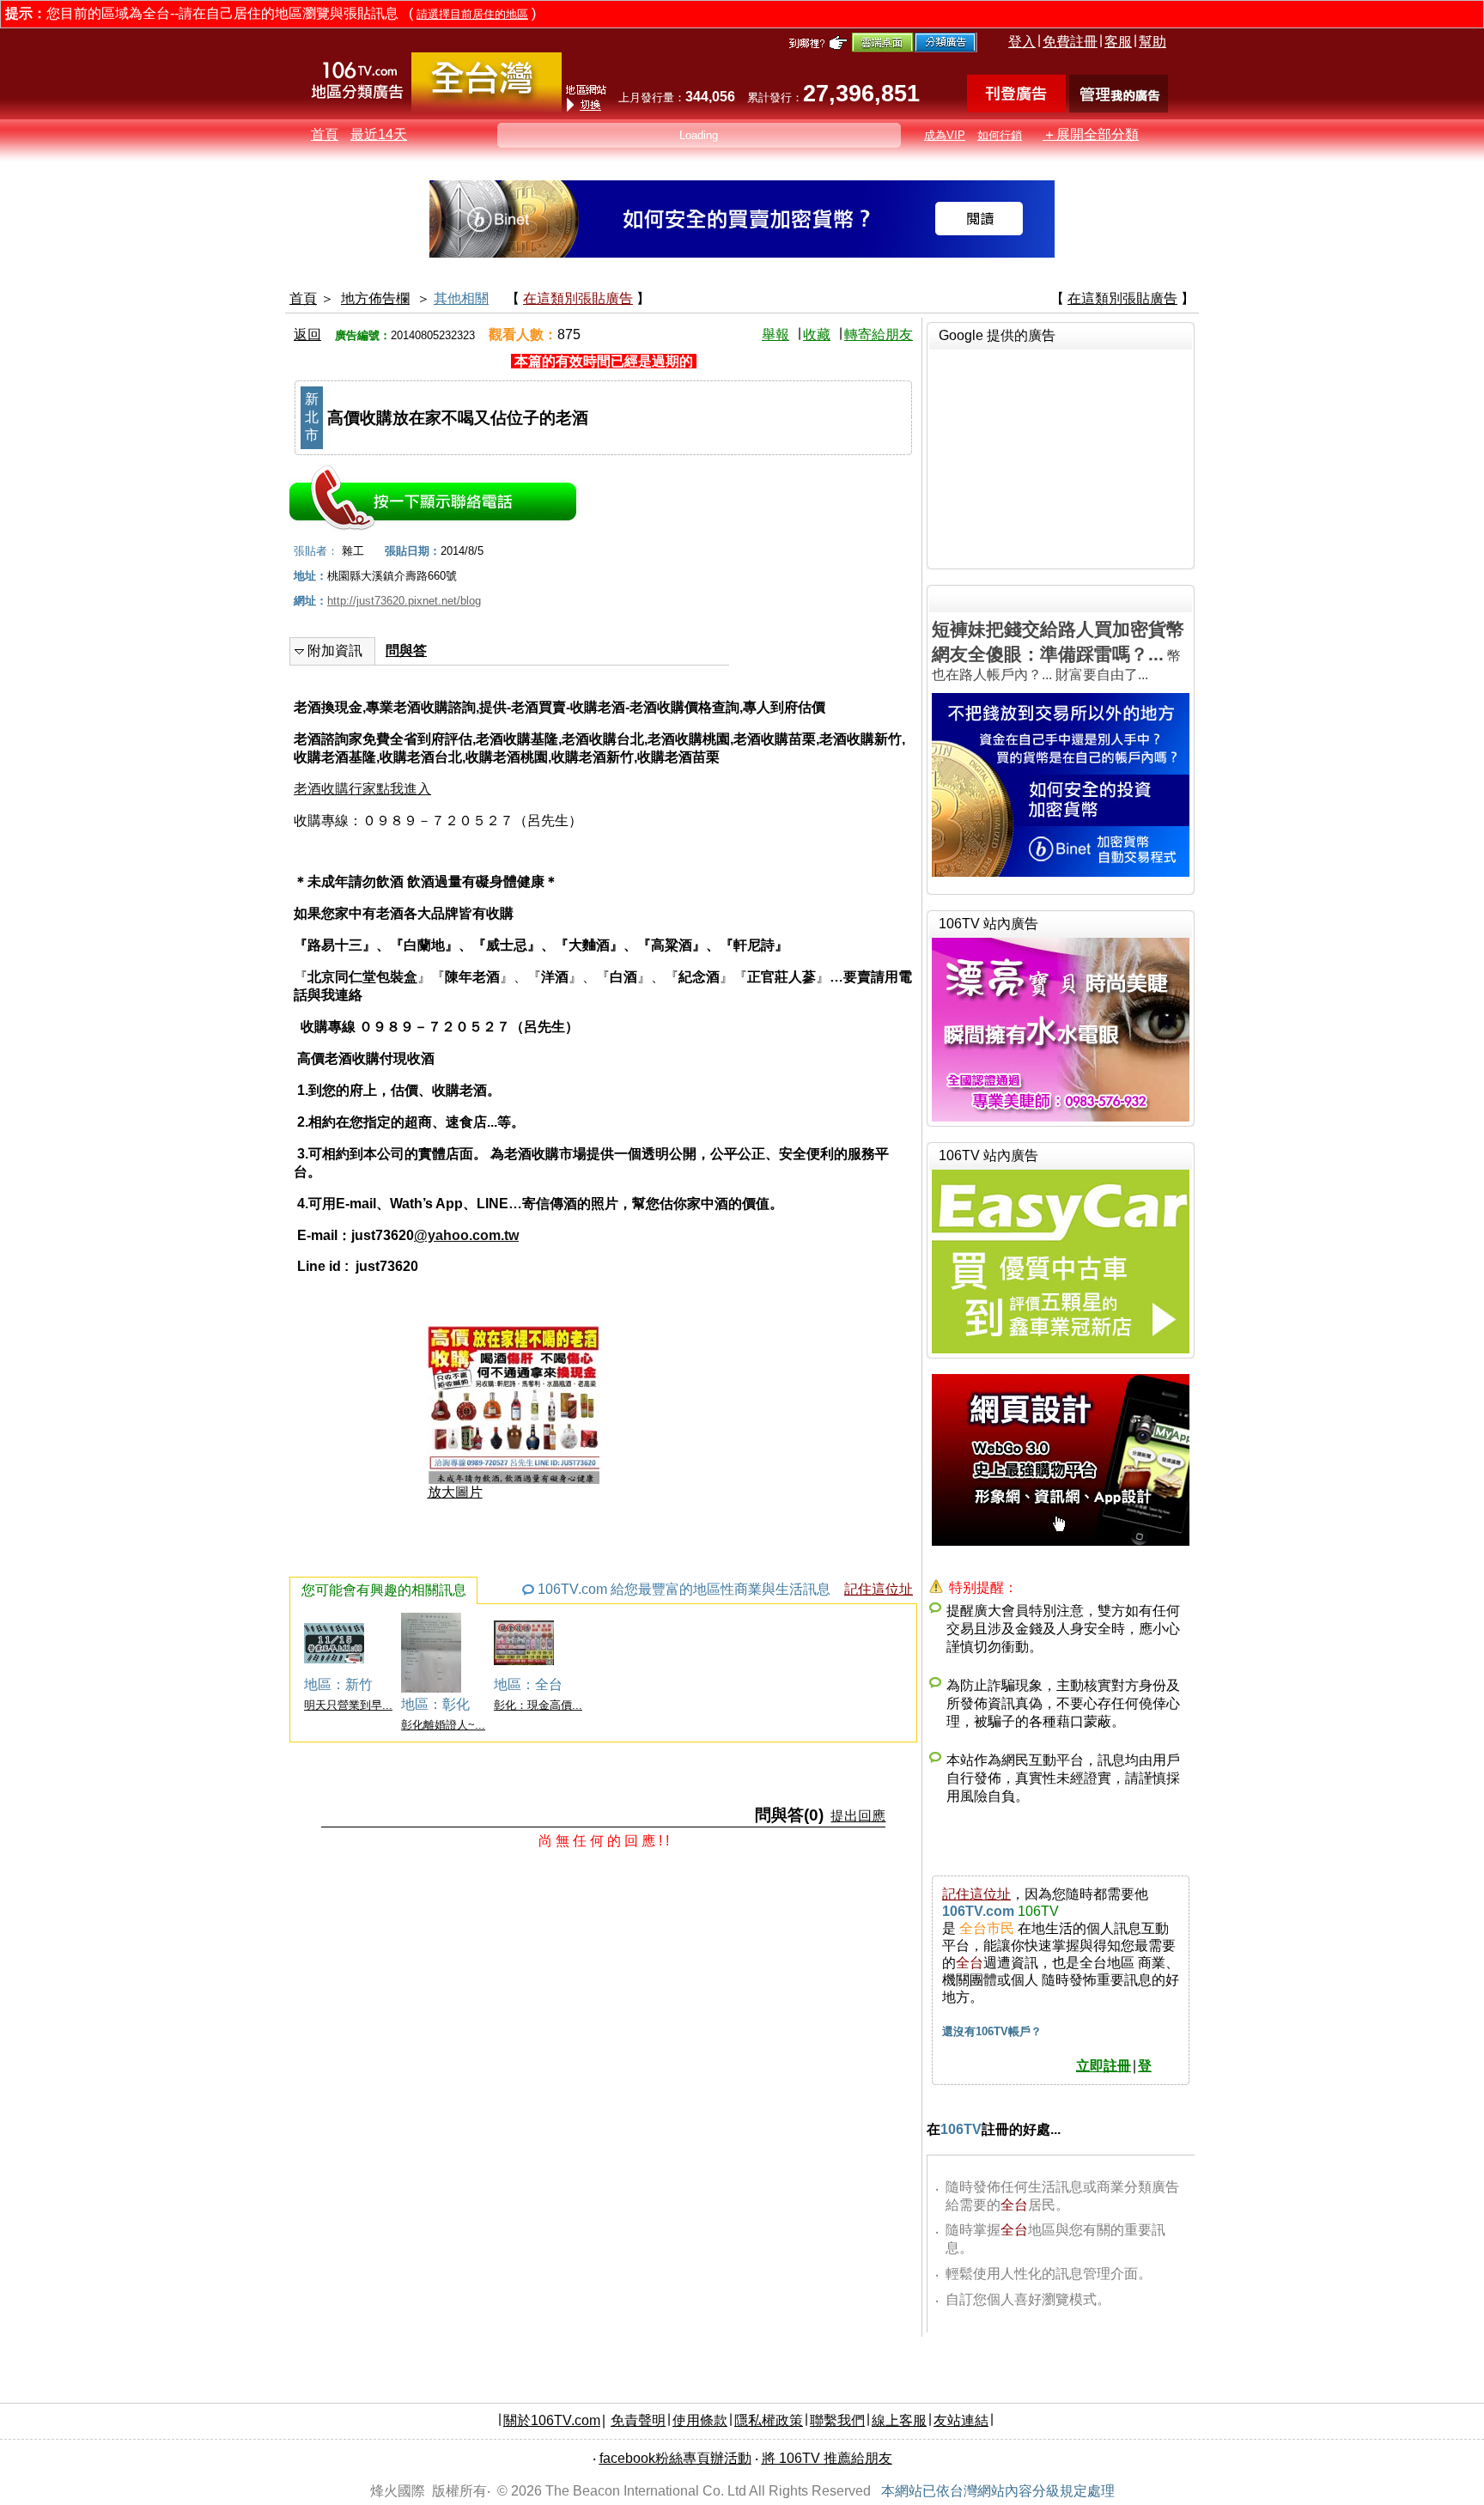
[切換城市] (487, 109)
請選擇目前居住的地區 (472, 14)
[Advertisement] (1061, 457)
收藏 (817, 334)
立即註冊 (1104, 2066)
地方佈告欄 (375, 298)
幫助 (1153, 42)
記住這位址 (879, 1589)
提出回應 (858, 1816)
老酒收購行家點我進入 (362, 789)
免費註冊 (1070, 42)
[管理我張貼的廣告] (1119, 108)
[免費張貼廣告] (1016, 108)
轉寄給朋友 (879, 334)
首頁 (325, 134)
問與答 (406, 651)
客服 (1118, 42)
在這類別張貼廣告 (578, 298)
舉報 (775, 334)
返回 (307, 334)
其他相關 (461, 298)
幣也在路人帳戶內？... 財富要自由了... (1058, 651)
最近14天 (379, 134)
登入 (1022, 42)
